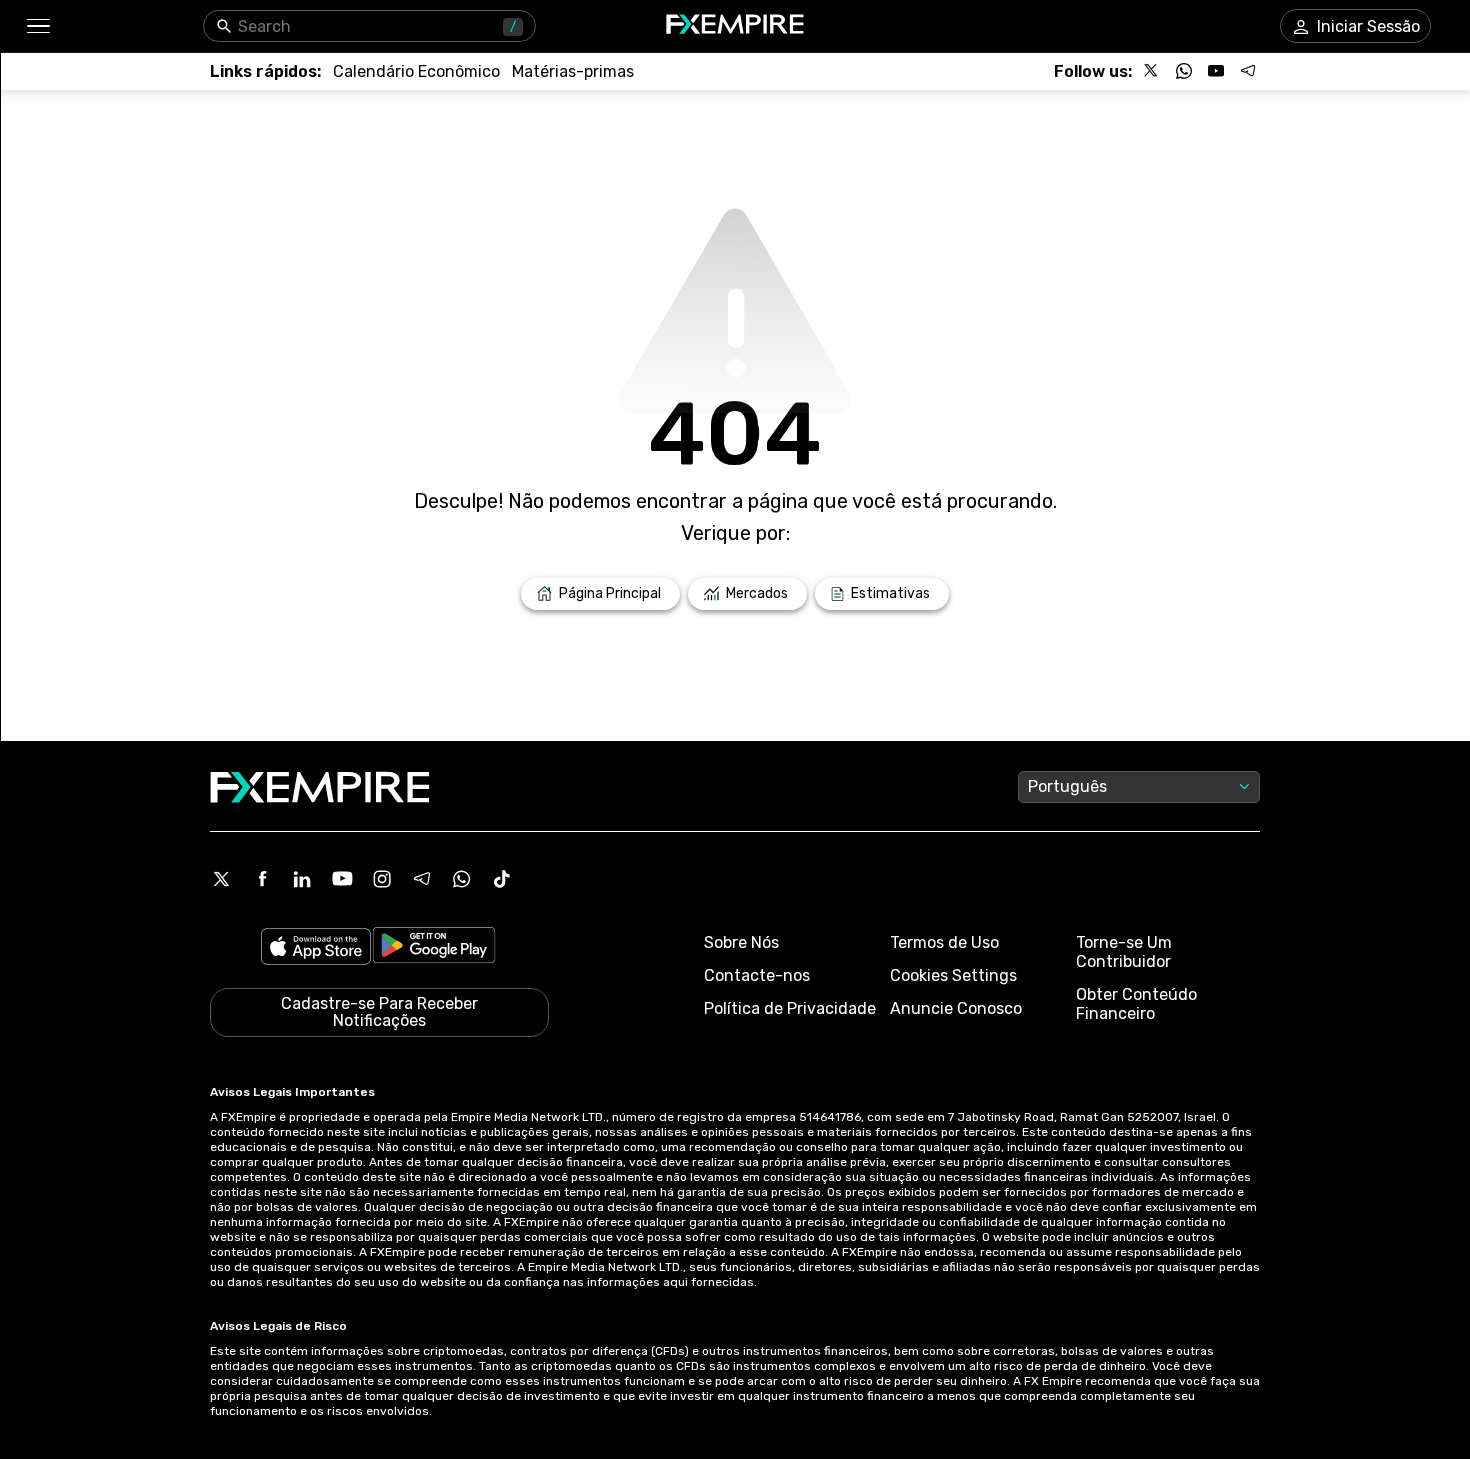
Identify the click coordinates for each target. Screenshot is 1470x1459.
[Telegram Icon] (422, 879)
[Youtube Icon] (342, 879)
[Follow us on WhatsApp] (1184, 71)
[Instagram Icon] (382, 879)
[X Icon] (222, 879)
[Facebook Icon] (262, 879)
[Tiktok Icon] (502, 879)
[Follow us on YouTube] (1216, 71)
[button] (37, 26)
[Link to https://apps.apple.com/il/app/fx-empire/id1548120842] (316, 948)
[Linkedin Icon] (302, 879)
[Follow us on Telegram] (1248, 71)
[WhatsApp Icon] (462, 879)
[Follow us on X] (1152, 71)
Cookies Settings (953, 975)
